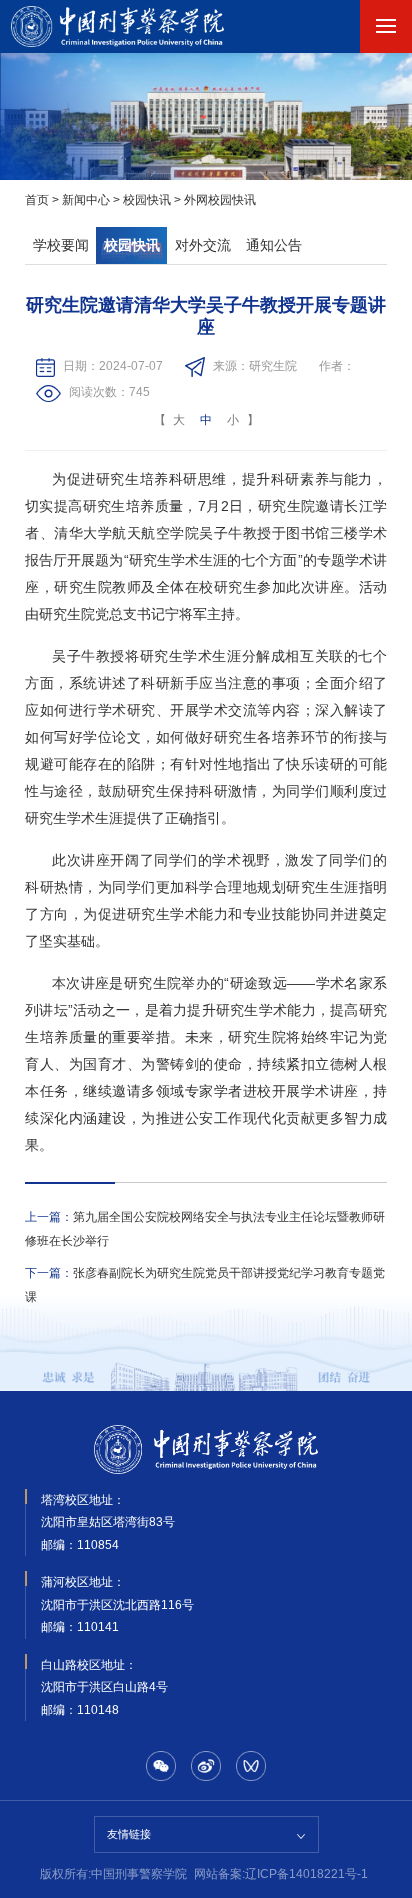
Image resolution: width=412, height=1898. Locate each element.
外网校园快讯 (220, 200)
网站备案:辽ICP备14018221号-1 (281, 1874)
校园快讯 (147, 200)
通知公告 (274, 245)
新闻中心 (86, 200)
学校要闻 (61, 245)
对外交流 (203, 245)
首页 (37, 200)
